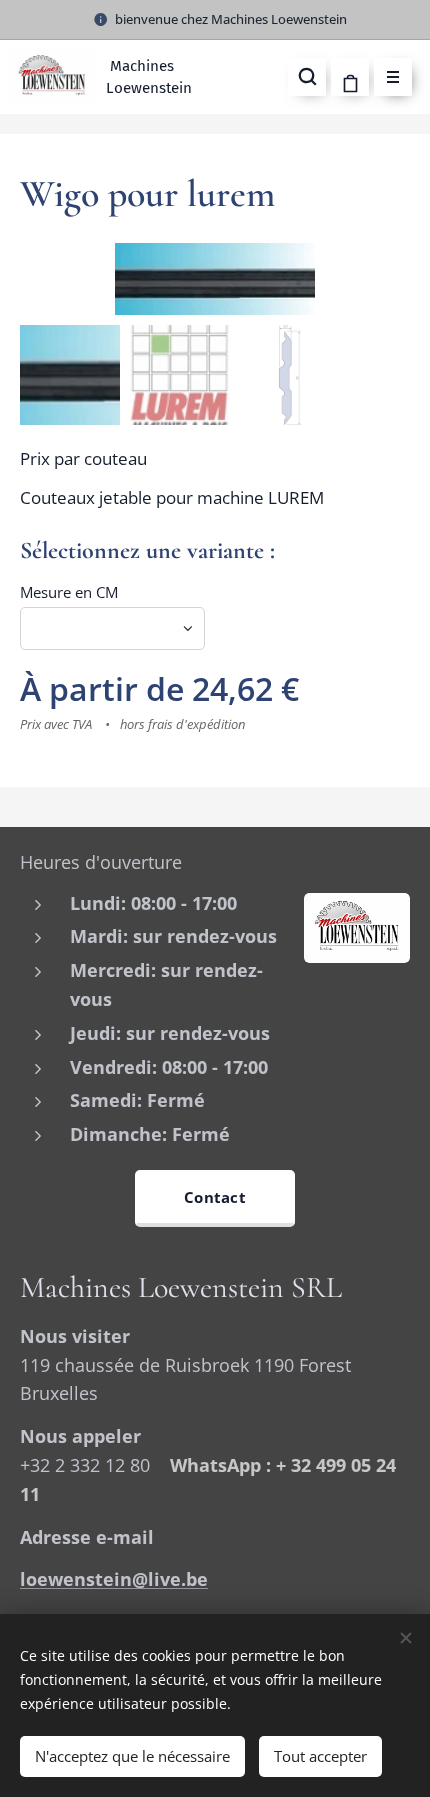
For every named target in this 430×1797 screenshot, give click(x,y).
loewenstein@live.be (114, 1579)
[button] (307, 77)
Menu (393, 77)
